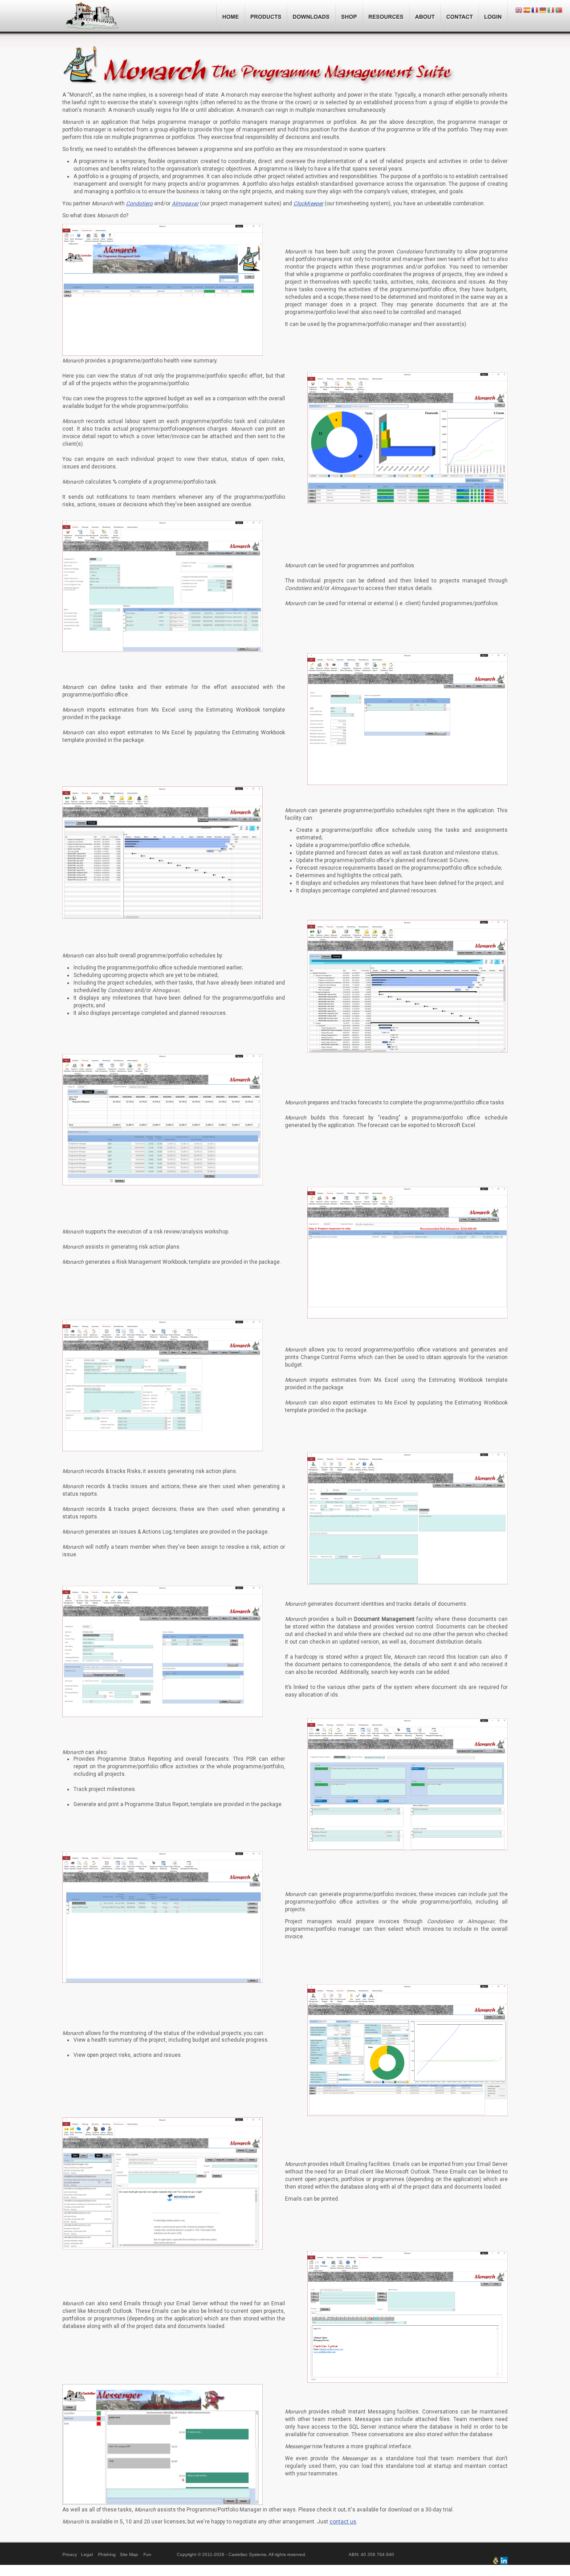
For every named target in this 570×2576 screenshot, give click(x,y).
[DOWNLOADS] (311, 16)
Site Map (129, 2554)
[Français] (535, 10)
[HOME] (231, 16)
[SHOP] (349, 16)
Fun (147, 2554)
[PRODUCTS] (266, 16)
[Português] (559, 10)
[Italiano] (551, 10)
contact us (343, 2522)
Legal (87, 2554)
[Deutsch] (543, 10)
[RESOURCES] (386, 16)
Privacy (70, 2554)
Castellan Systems (92, 17)
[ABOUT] (425, 16)
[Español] (527, 10)
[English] (519, 10)
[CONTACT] (460, 16)
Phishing (107, 2554)
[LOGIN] (493, 16)
